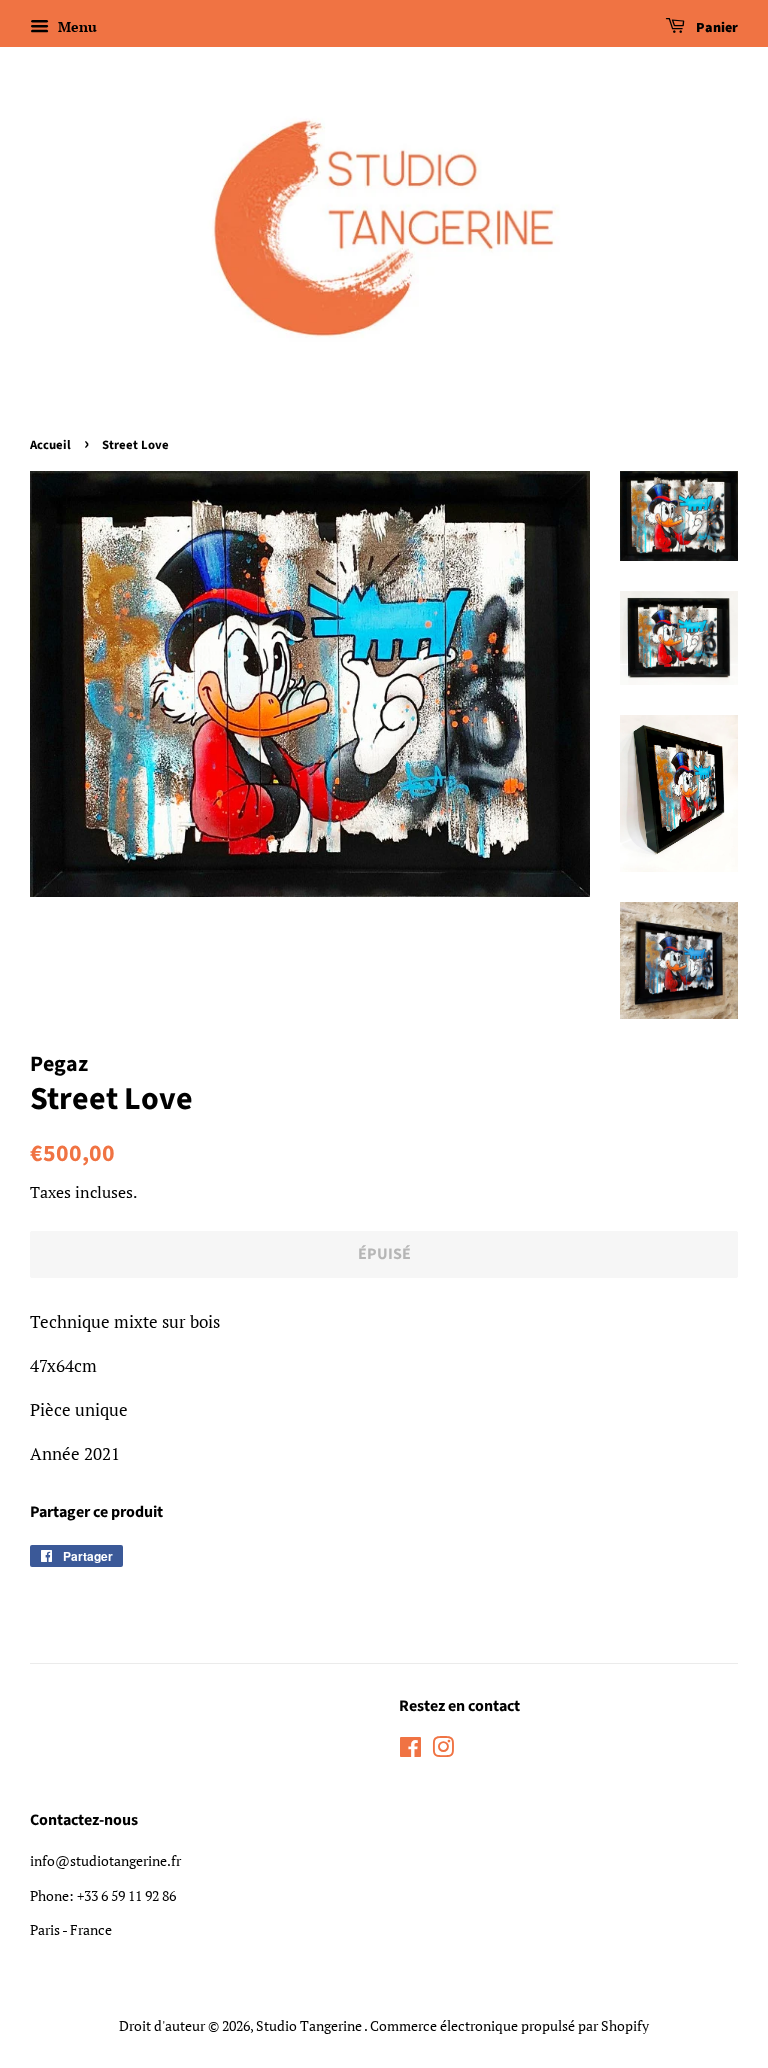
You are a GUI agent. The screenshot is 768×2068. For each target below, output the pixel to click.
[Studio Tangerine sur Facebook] (410, 1750)
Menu (75, 26)
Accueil (50, 445)
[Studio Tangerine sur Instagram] (443, 1750)
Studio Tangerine (310, 2025)
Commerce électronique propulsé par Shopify (509, 2025)
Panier (715, 28)
